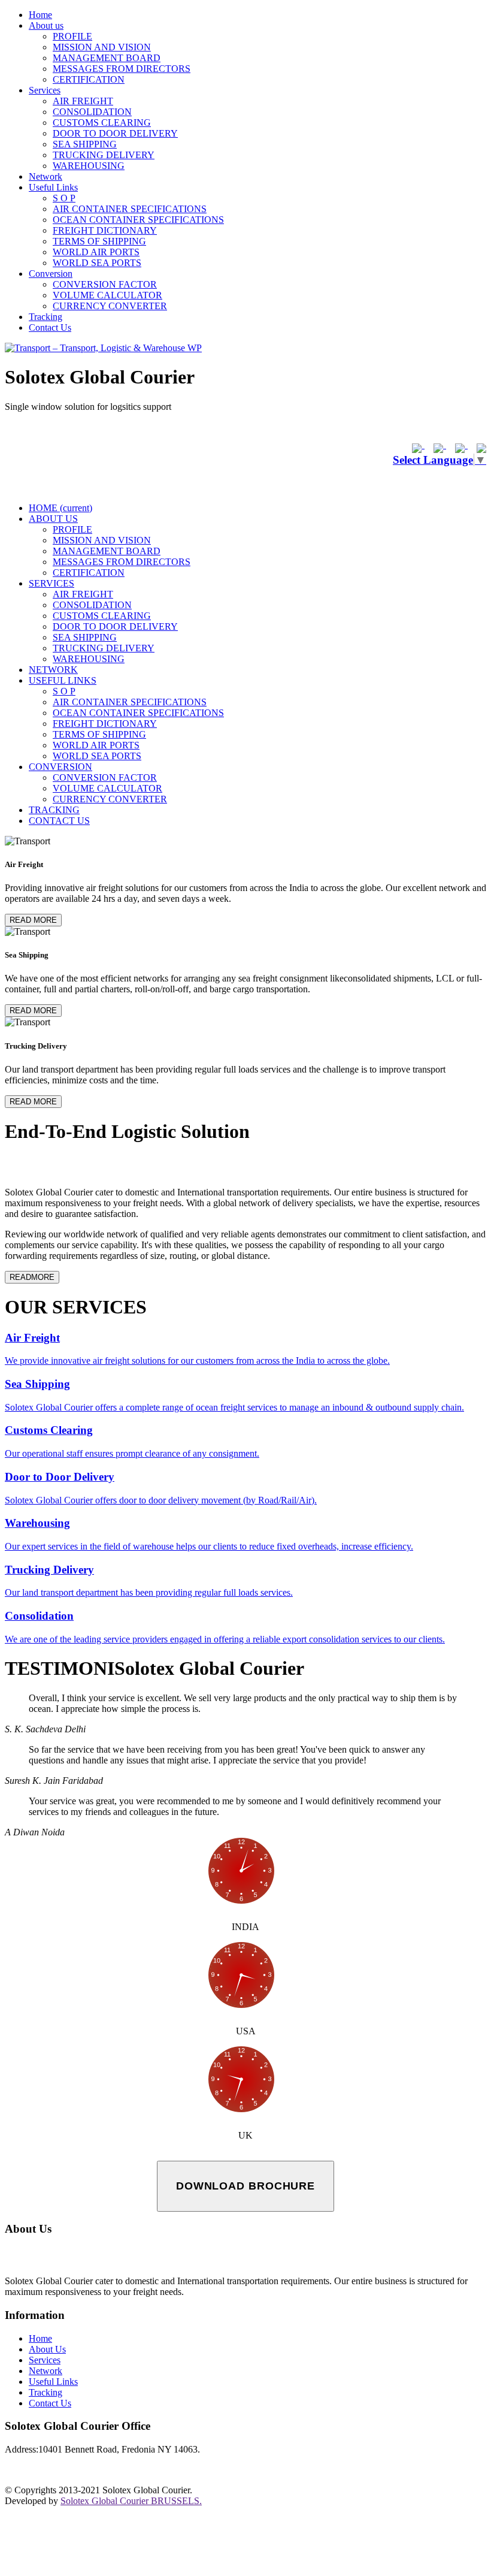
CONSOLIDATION (92, 112)
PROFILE (72, 36)
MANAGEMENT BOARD (107, 58)
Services (45, 90)
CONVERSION (60, 767)
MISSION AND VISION (102, 47)
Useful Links (53, 187)
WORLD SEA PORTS (97, 263)
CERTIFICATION (89, 79)
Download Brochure (245, 2186)
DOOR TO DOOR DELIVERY (115, 133)
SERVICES (51, 583)
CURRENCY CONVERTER (110, 306)
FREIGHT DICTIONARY (105, 230)
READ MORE (33, 920)
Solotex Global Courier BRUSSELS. (131, 2501)
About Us (47, 2349)
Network (46, 176)
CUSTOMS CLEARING (102, 123)
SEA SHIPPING (85, 144)
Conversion (51, 274)
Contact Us (50, 327)
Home (40, 15)
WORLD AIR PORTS (96, 252)
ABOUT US (53, 519)
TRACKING (54, 810)
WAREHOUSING (89, 166)
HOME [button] (60, 508)
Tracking (46, 317)
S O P (64, 198)
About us (46, 25)
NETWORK (53, 670)
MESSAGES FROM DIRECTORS (122, 69)
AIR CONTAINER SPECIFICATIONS (130, 209)
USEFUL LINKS (63, 680)
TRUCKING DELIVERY (104, 155)
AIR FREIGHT (83, 101)
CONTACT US (59, 821)
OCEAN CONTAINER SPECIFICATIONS (138, 220)
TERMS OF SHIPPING (99, 241)
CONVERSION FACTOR (105, 284)
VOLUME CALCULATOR (107, 295)
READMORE (32, 1277)
